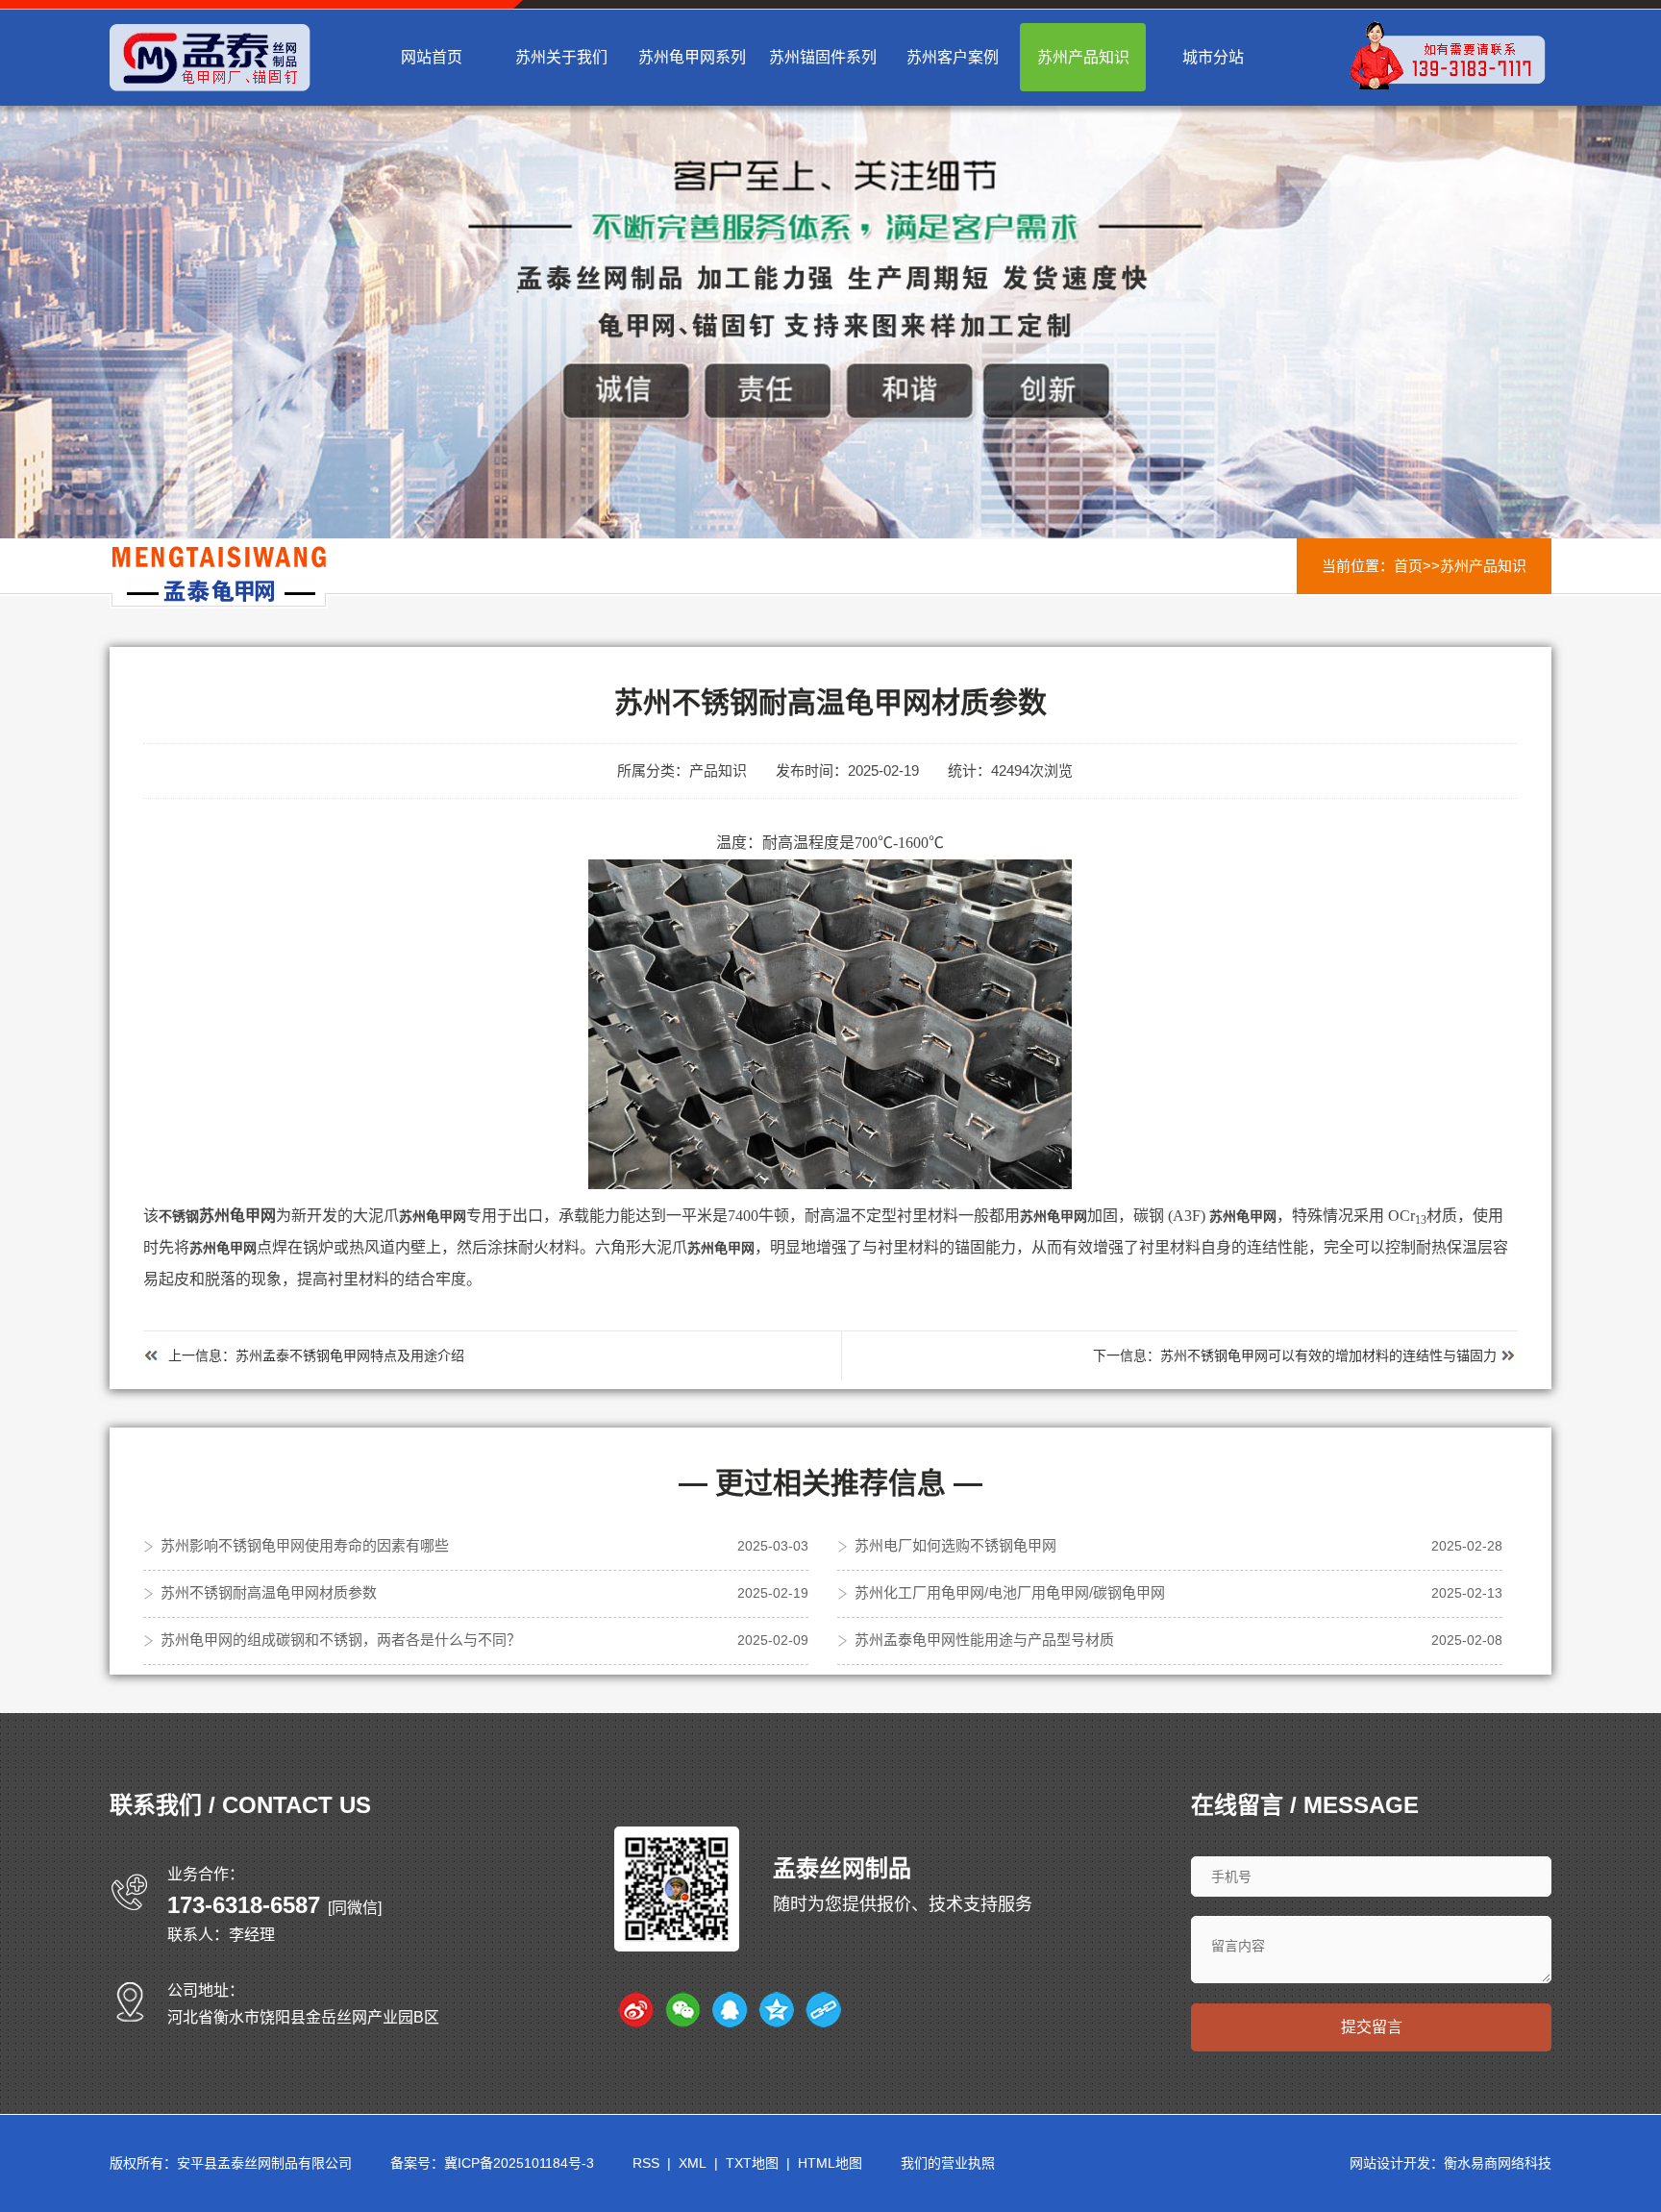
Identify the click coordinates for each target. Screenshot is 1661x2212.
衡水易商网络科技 (1498, 2163)
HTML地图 (830, 2163)
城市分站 (1213, 57)
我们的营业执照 (948, 2163)
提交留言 (1372, 2027)
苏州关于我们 (561, 57)
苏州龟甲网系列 (692, 57)
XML (693, 2163)
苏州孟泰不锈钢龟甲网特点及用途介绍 (350, 1355)
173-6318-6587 (244, 1905)
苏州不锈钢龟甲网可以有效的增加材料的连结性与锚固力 (1328, 1355)
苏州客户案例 (953, 57)
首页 (1408, 566)
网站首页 (432, 57)
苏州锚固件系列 (823, 57)
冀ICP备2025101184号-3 (519, 2163)
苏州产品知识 (1083, 57)
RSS (646, 2163)
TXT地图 (752, 2163)
